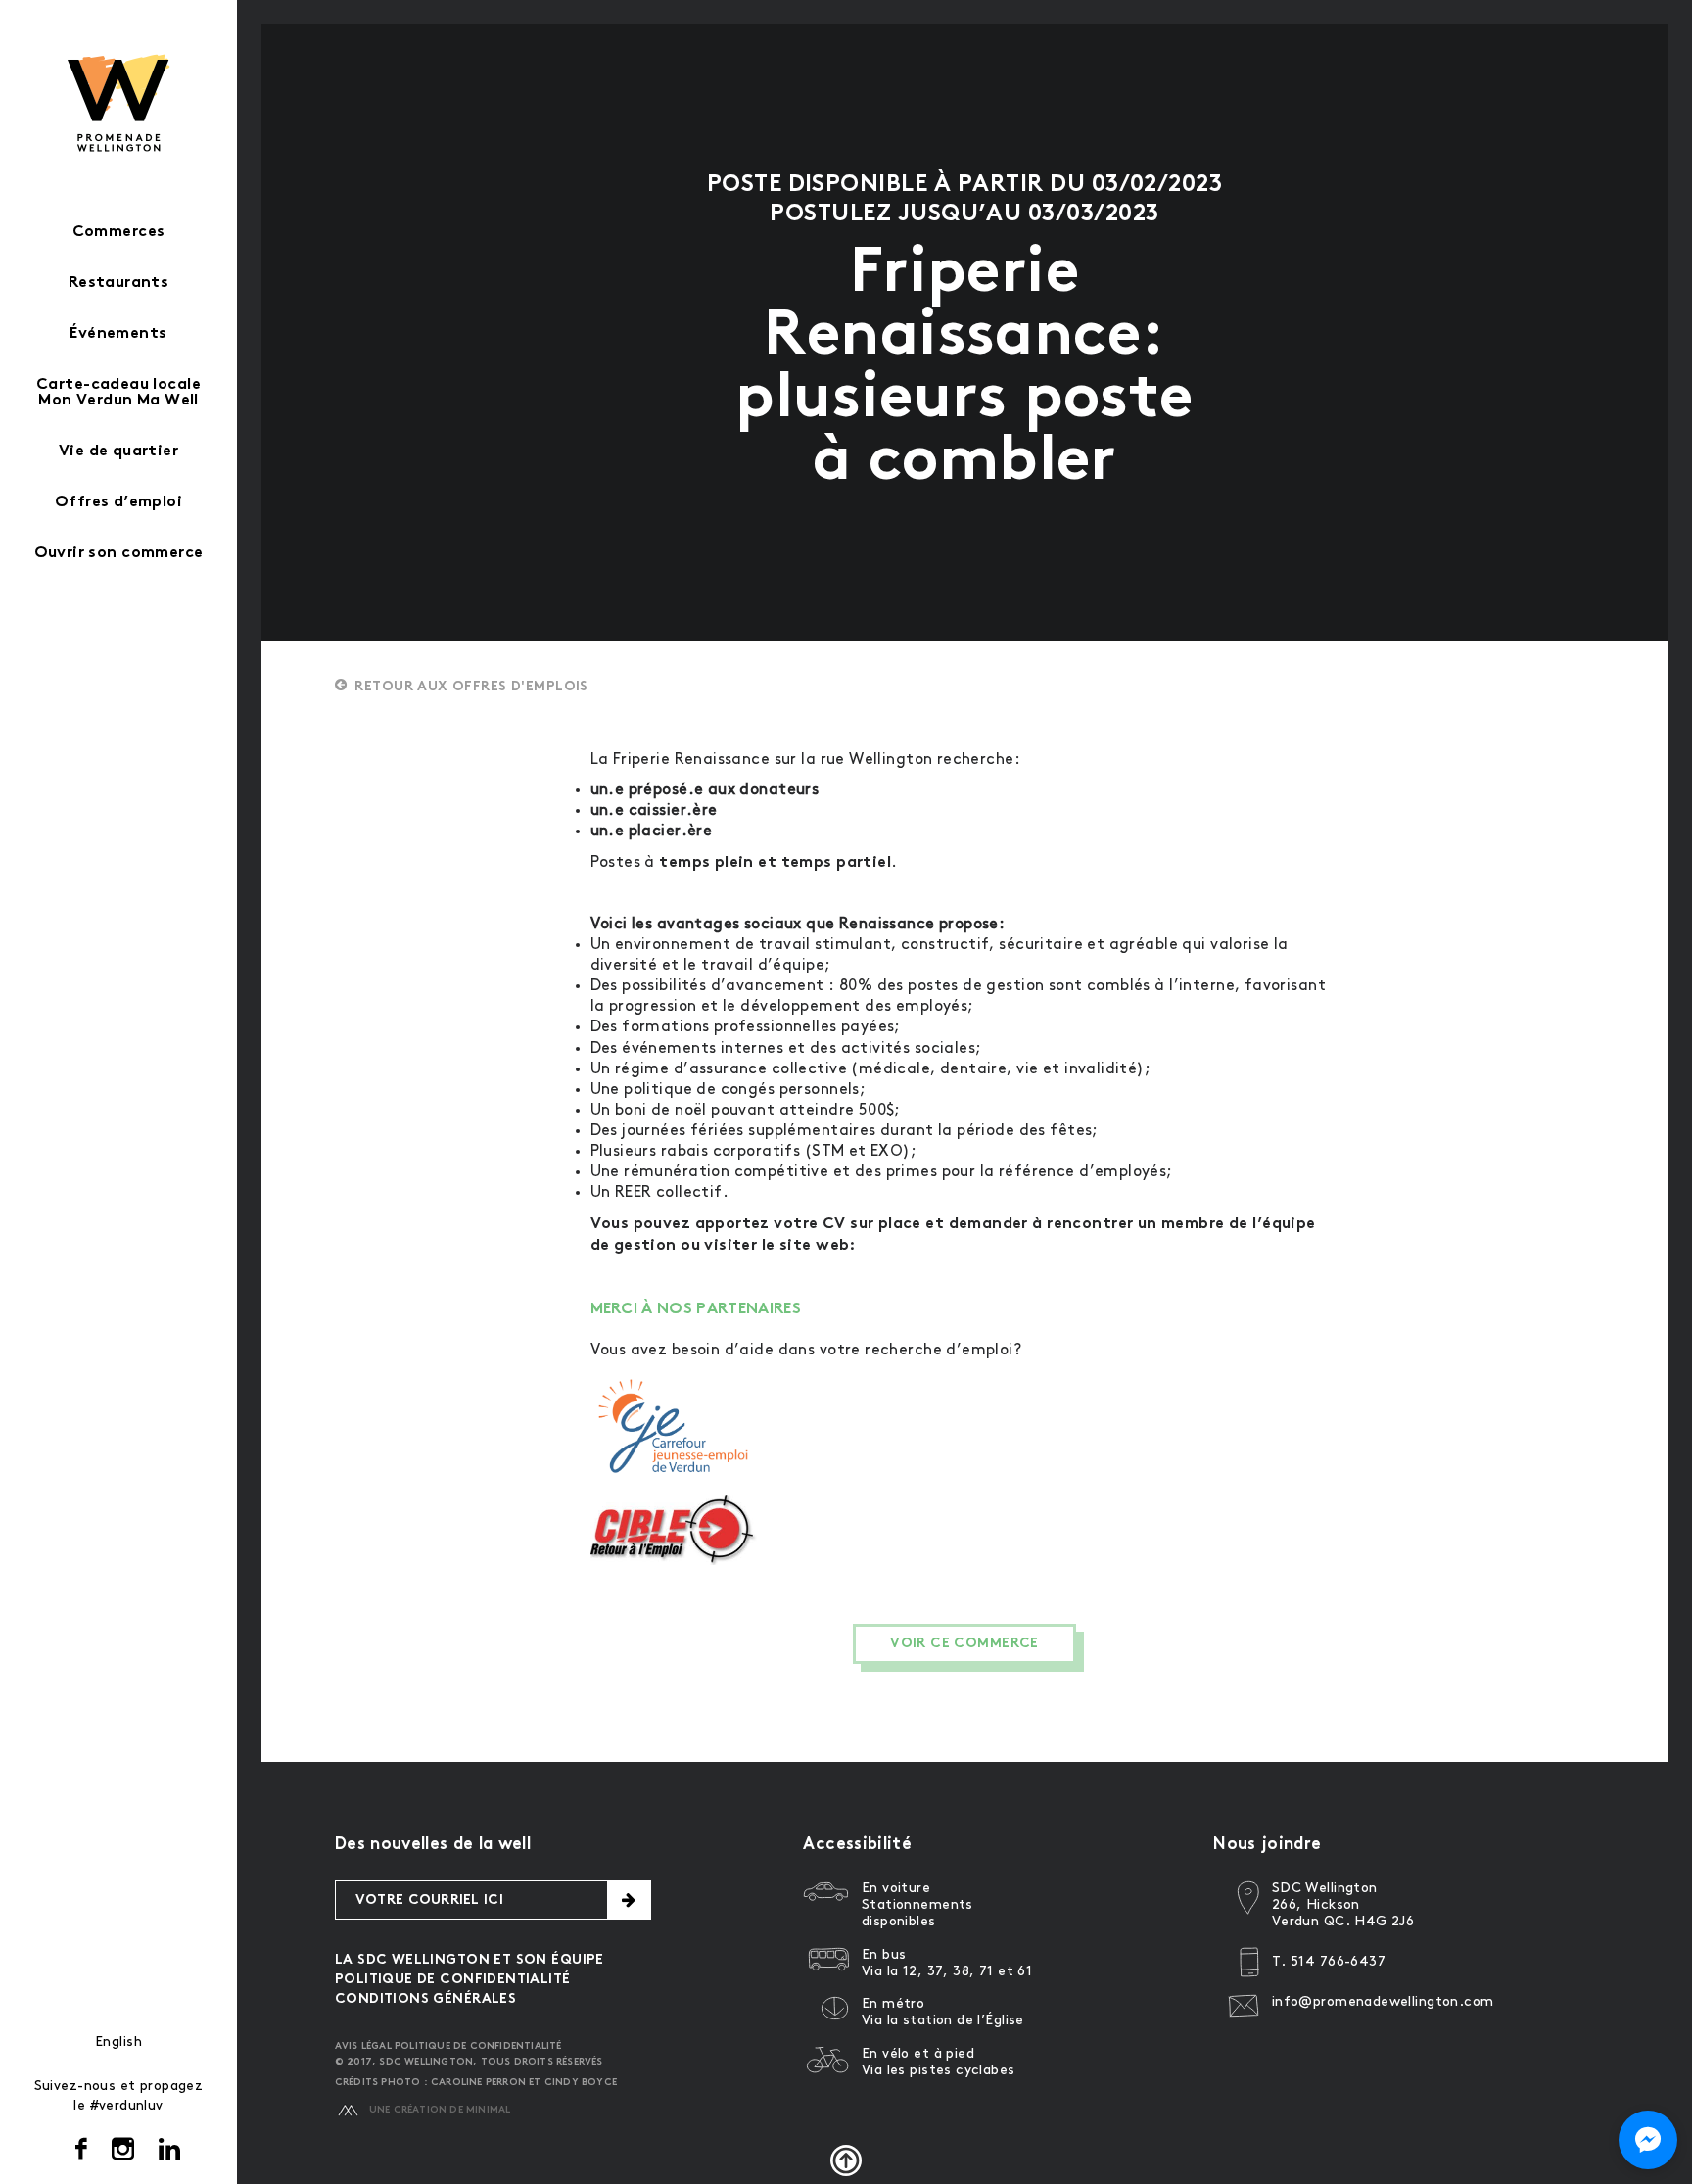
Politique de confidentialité (453, 1980)
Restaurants (119, 284)
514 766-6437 (1338, 1961)
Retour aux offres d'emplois (471, 687)
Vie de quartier (118, 452)
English (118, 2042)
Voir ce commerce (964, 1644)
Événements (118, 334)
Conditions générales (425, 1999)
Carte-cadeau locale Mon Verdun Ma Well (118, 393)
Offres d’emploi (118, 503)
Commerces (119, 233)
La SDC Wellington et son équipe (470, 1960)
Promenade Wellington (119, 103)
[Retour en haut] (846, 2160)
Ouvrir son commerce (119, 554)
